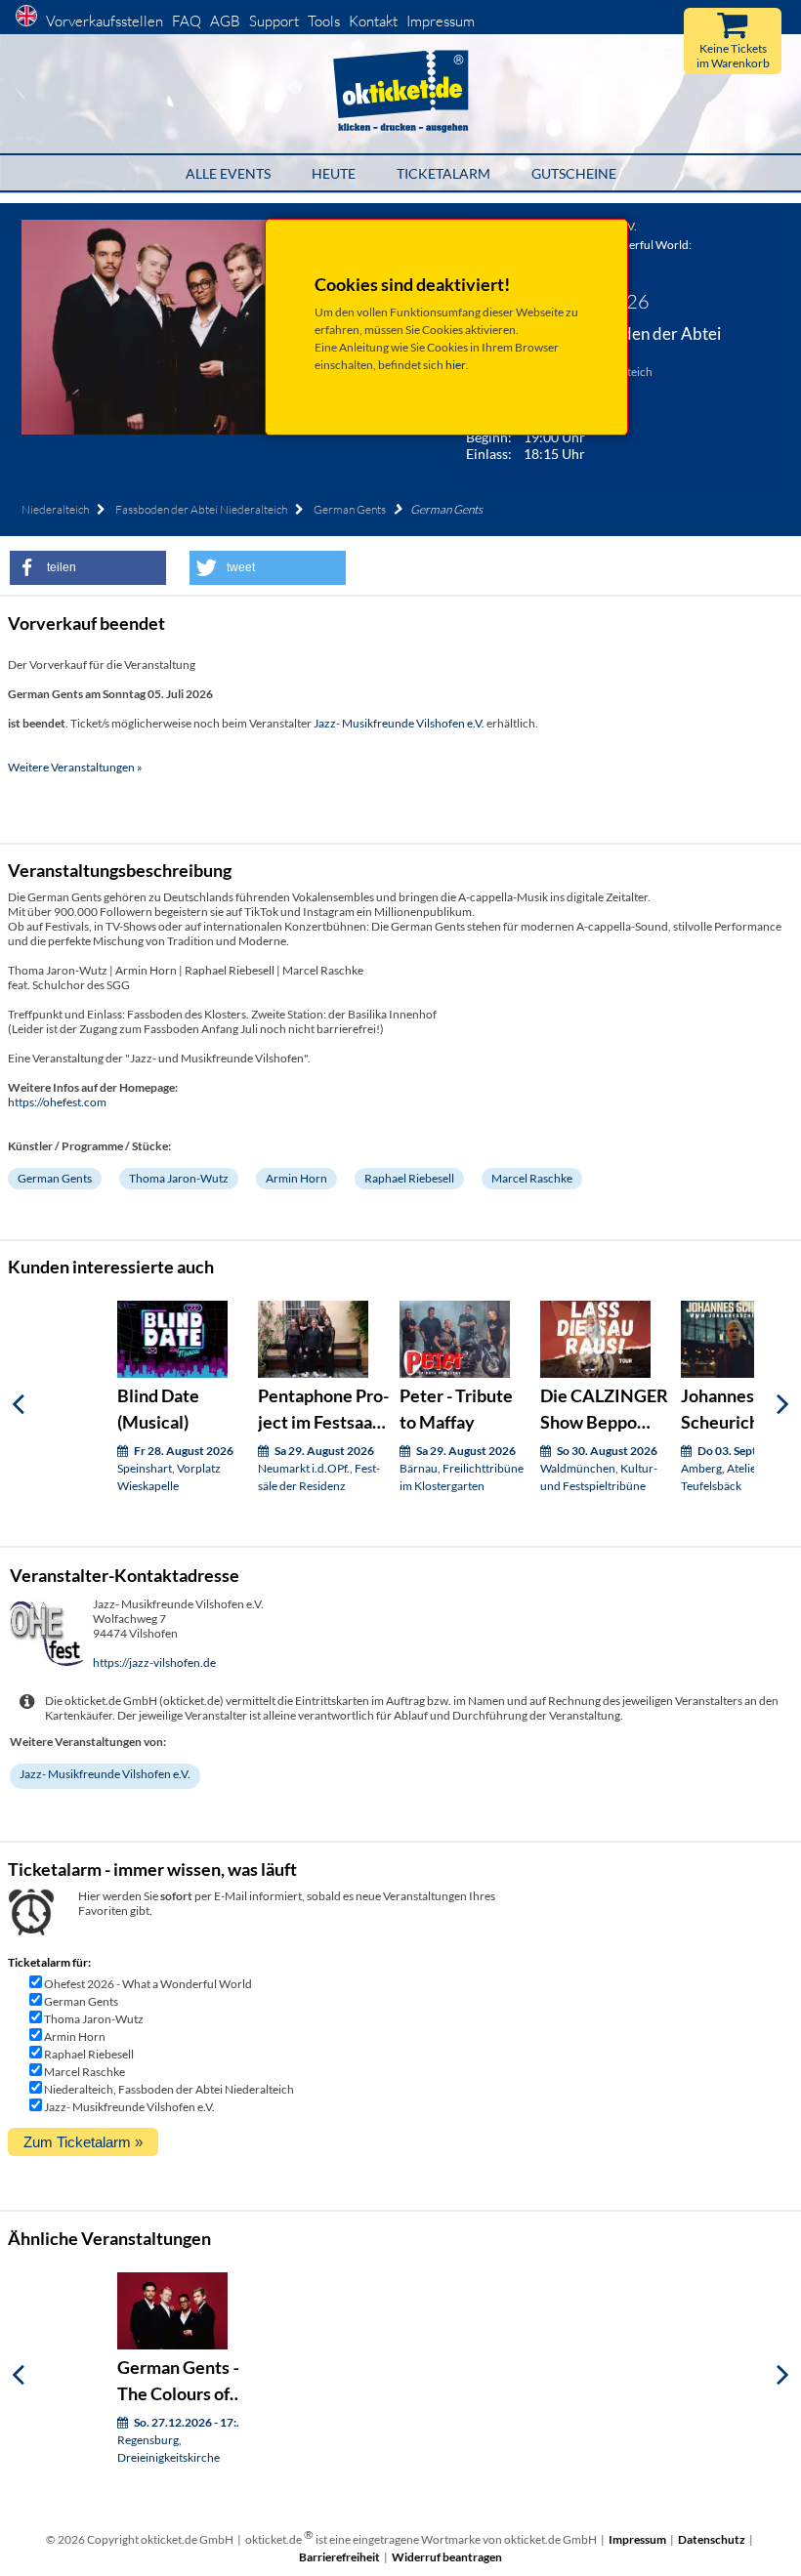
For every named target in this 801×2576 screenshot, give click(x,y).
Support (274, 21)
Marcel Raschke (532, 1178)
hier (456, 365)
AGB (225, 21)
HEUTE (334, 173)
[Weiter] (783, 1404)
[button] (88, 568)
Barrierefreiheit (339, 2557)
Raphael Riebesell (409, 1178)
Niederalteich (55, 509)
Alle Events (228, 173)
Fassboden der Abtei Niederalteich (201, 509)
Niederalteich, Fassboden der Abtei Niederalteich (169, 2089)
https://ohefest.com (57, 1102)
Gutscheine (574, 173)
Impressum (441, 21)
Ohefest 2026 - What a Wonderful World (148, 1984)
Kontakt (373, 21)
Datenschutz (712, 2539)
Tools (324, 21)
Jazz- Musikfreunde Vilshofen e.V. (399, 723)
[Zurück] (18, 1404)
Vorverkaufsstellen (105, 21)
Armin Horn (296, 1178)
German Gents (350, 509)
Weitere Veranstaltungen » (75, 767)
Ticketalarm (443, 173)
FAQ (187, 21)
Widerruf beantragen (447, 2557)
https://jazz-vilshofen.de (154, 1662)
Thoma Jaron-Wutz (179, 1178)
